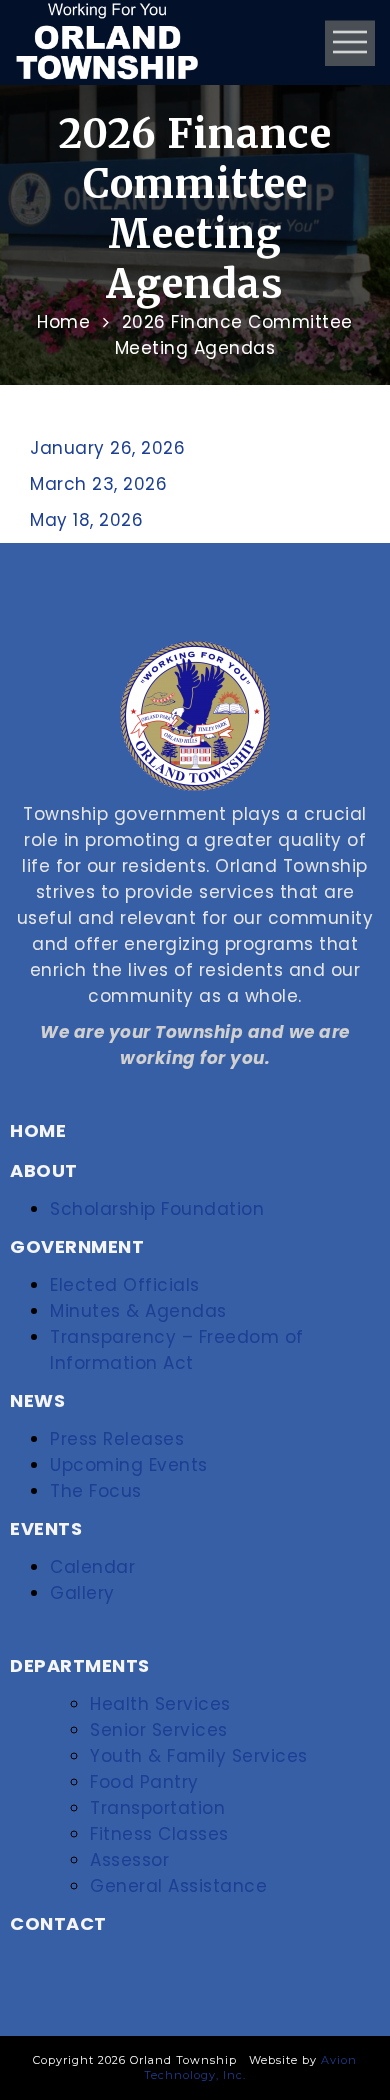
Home (63, 322)
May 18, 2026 (86, 520)
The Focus (96, 1491)
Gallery (82, 1593)
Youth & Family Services (199, 1756)
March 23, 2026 (98, 484)
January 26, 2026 (107, 448)
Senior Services (159, 1730)
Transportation (157, 1808)
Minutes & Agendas (138, 1311)
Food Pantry (144, 1782)
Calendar (92, 1567)
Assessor (129, 1860)
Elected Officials (125, 1285)
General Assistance (178, 1886)
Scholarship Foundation (157, 1209)
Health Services (160, 1704)
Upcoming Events (129, 1465)
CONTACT (58, 1923)
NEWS (37, 1400)
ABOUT (44, 1170)
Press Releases (117, 1439)
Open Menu (350, 42)
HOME (38, 1130)
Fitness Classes (159, 1834)
